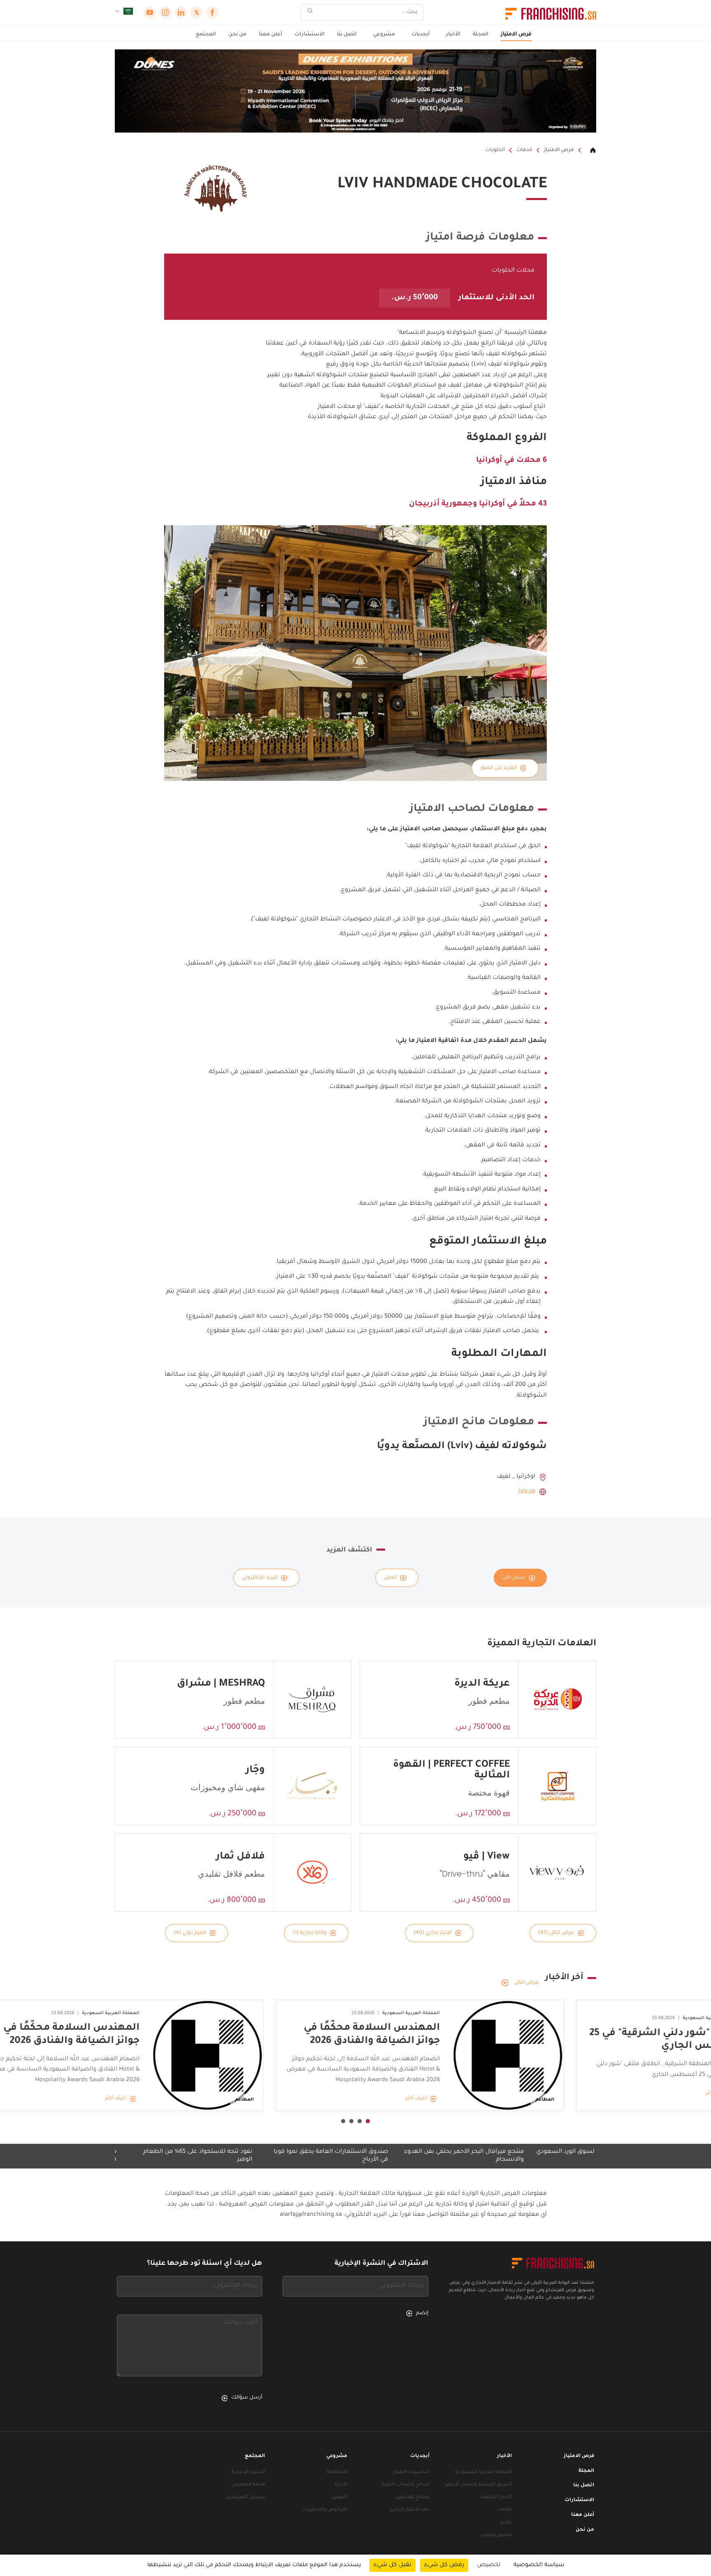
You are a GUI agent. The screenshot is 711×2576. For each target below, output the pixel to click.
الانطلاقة (337, 2472)
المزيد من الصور (498, 768)
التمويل (339, 2498)
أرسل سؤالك (247, 2398)
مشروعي (384, 35)
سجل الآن (514, 1578)
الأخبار (453, 35)
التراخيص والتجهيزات (325, 2510)
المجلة (481, 35)
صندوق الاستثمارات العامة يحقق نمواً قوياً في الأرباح (398, 2156)
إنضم (422, 2313)
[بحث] (310, 13)
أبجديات (421, 35)
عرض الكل (527, 1983)
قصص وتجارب (496, 2535)
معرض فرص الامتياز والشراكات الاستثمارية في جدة (125, 2156)
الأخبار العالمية (496, 2498)
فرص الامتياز (516, 35)
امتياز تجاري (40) (433, 1933)
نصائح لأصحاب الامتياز (405, 2485)
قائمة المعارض (248, 2485)
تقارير (506, 2523)
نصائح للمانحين (413, 2498)
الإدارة (341, 2485)
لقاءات (504, 2510)
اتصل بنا (347, 35)
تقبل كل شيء (393, 2565)
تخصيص (489, 2565)
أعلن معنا (271, 35)
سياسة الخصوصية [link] (539, 2565)
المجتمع (206, 35)
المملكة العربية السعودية (483, 2472)
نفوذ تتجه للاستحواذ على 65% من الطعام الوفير (265, 2156)
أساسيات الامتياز (411, 2472)
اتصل (390, 1578)
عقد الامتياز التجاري (409, 2510)
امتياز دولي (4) (190, 1933)
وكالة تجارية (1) (310, 1933)
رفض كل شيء (444, 2565)
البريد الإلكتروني (260, 1578)
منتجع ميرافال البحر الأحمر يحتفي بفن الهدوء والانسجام (531, 2156)
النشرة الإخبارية (248, 2472)
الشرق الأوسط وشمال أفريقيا (478, 2485)
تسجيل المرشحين (245, 2498)
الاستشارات (310, 35)
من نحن (237, 35)
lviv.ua (527, 1491)
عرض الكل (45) (556, 1933)
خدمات (524, 150)
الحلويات (495, 150)
